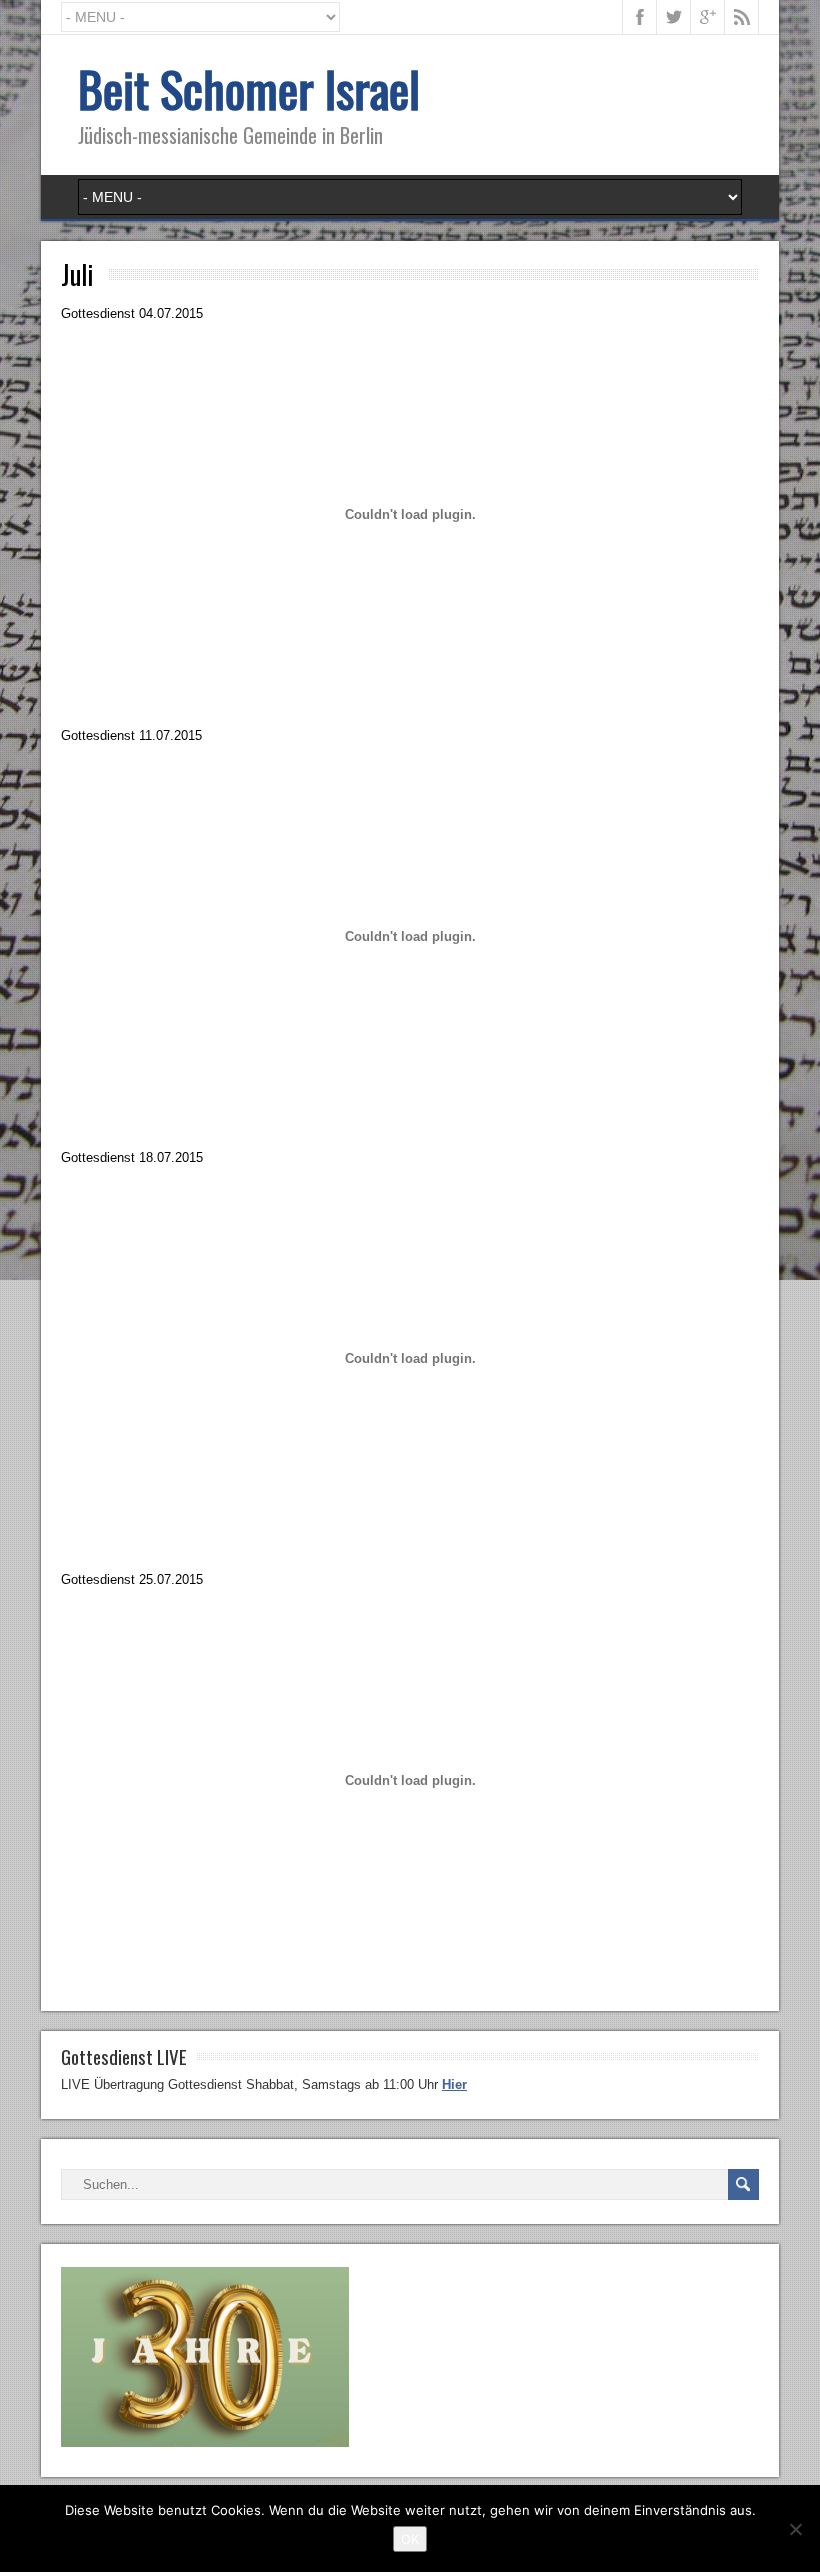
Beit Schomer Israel (249, 88)
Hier (454, 2084)
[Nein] (795, 2529)
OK (410, 2539)
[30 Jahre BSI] (205, 2442)
